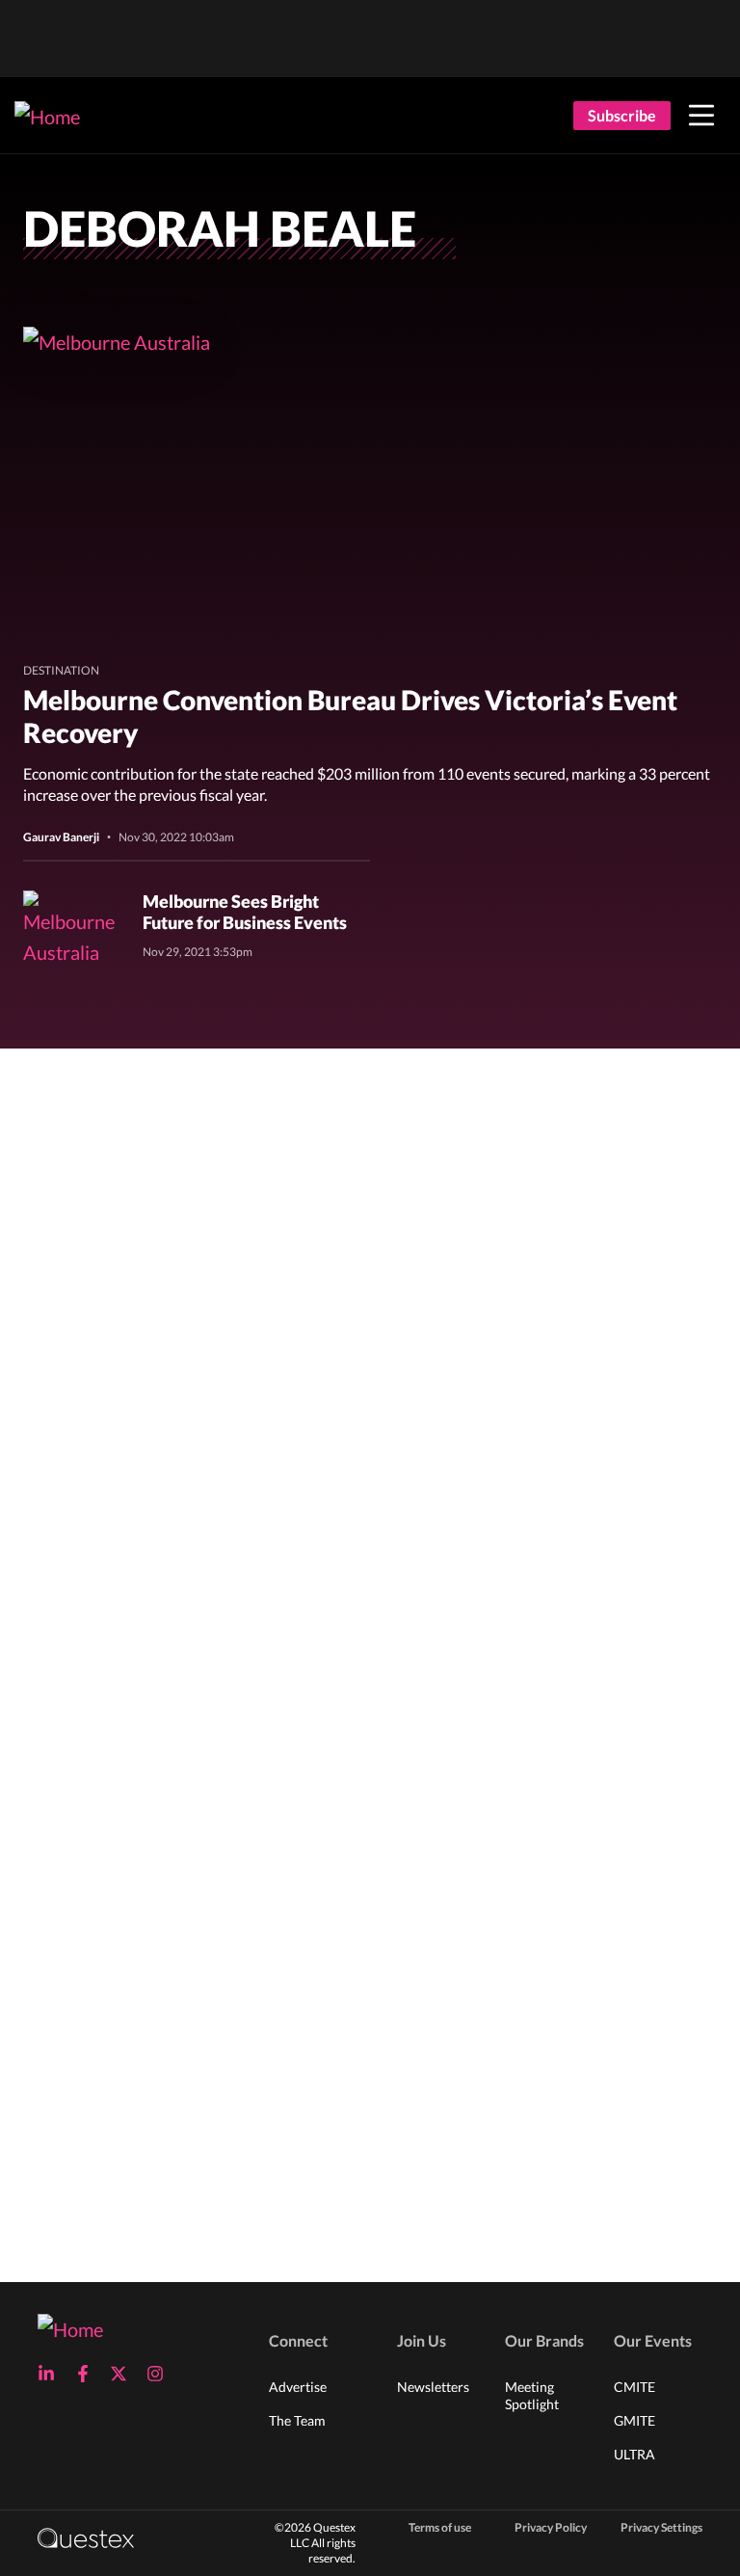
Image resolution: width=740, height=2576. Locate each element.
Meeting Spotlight (532, 2395)
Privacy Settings (661, 2527)
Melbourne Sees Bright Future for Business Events (245, 912)
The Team (297, 2420)
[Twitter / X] (124, 2374)
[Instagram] (161, 2374)
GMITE (634, 2420)
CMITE (634, 2387)
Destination (61, 670)
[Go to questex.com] (86, 2537)
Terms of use (440, 2527)
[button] (701, 116)
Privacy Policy (551, 2527)
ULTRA (634, 2454)
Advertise (298, 2387)
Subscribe (622, 115)
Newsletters (433, 2387)
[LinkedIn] (52, 2374)
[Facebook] (89, 2374)
